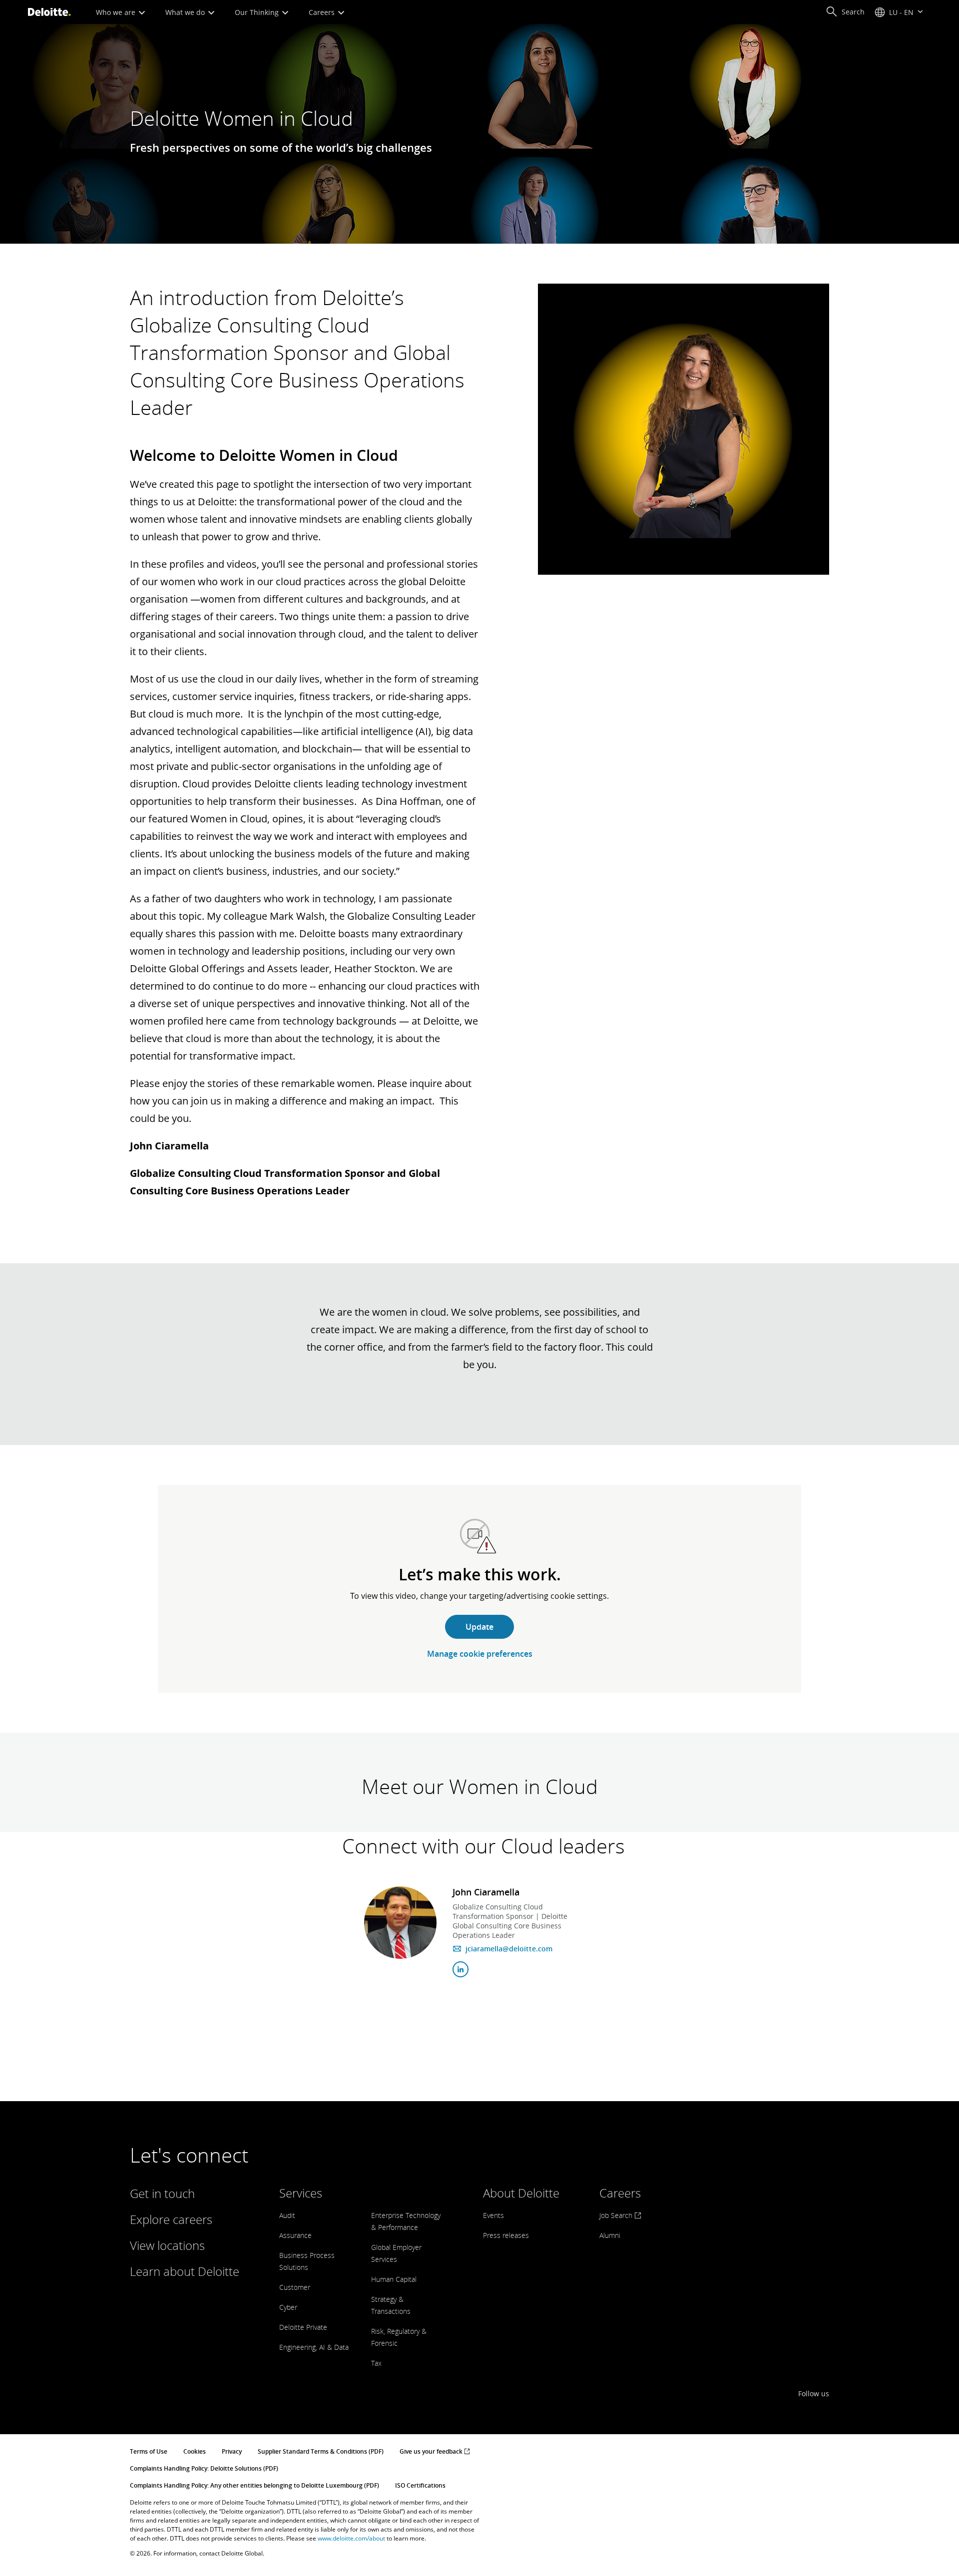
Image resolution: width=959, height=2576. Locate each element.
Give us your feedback (432, 2451)
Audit (287, 2215)
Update (479, 1627)
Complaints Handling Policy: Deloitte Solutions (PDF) (204, 2468)
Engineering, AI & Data (314, 2347)
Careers (323, 12)
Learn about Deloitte (185, 2271)
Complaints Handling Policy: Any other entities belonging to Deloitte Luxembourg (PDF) (254, 2485)
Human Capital (394, 2279)
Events (493, 2215)
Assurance (295, 2235)
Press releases (506, 2235)
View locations (167, 2245)
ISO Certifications (420, 2485)
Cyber (288, 2307)
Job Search (617, 2215)
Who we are (117, 12)
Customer (295, 2287)
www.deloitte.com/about (351, 2538)
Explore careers (171, 2219)
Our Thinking (258, 12)
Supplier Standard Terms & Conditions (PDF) (321, 2451)
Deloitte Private (303, 2327)
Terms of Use (149, 2451)
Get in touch (162, 2193)
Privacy (232, 2451)
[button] (845, 12)
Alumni (610, 2235)
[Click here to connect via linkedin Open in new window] (461, 1969)
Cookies (195, 2451)
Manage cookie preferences (480, 1654)
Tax (376, 2363)
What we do (186, 12)
